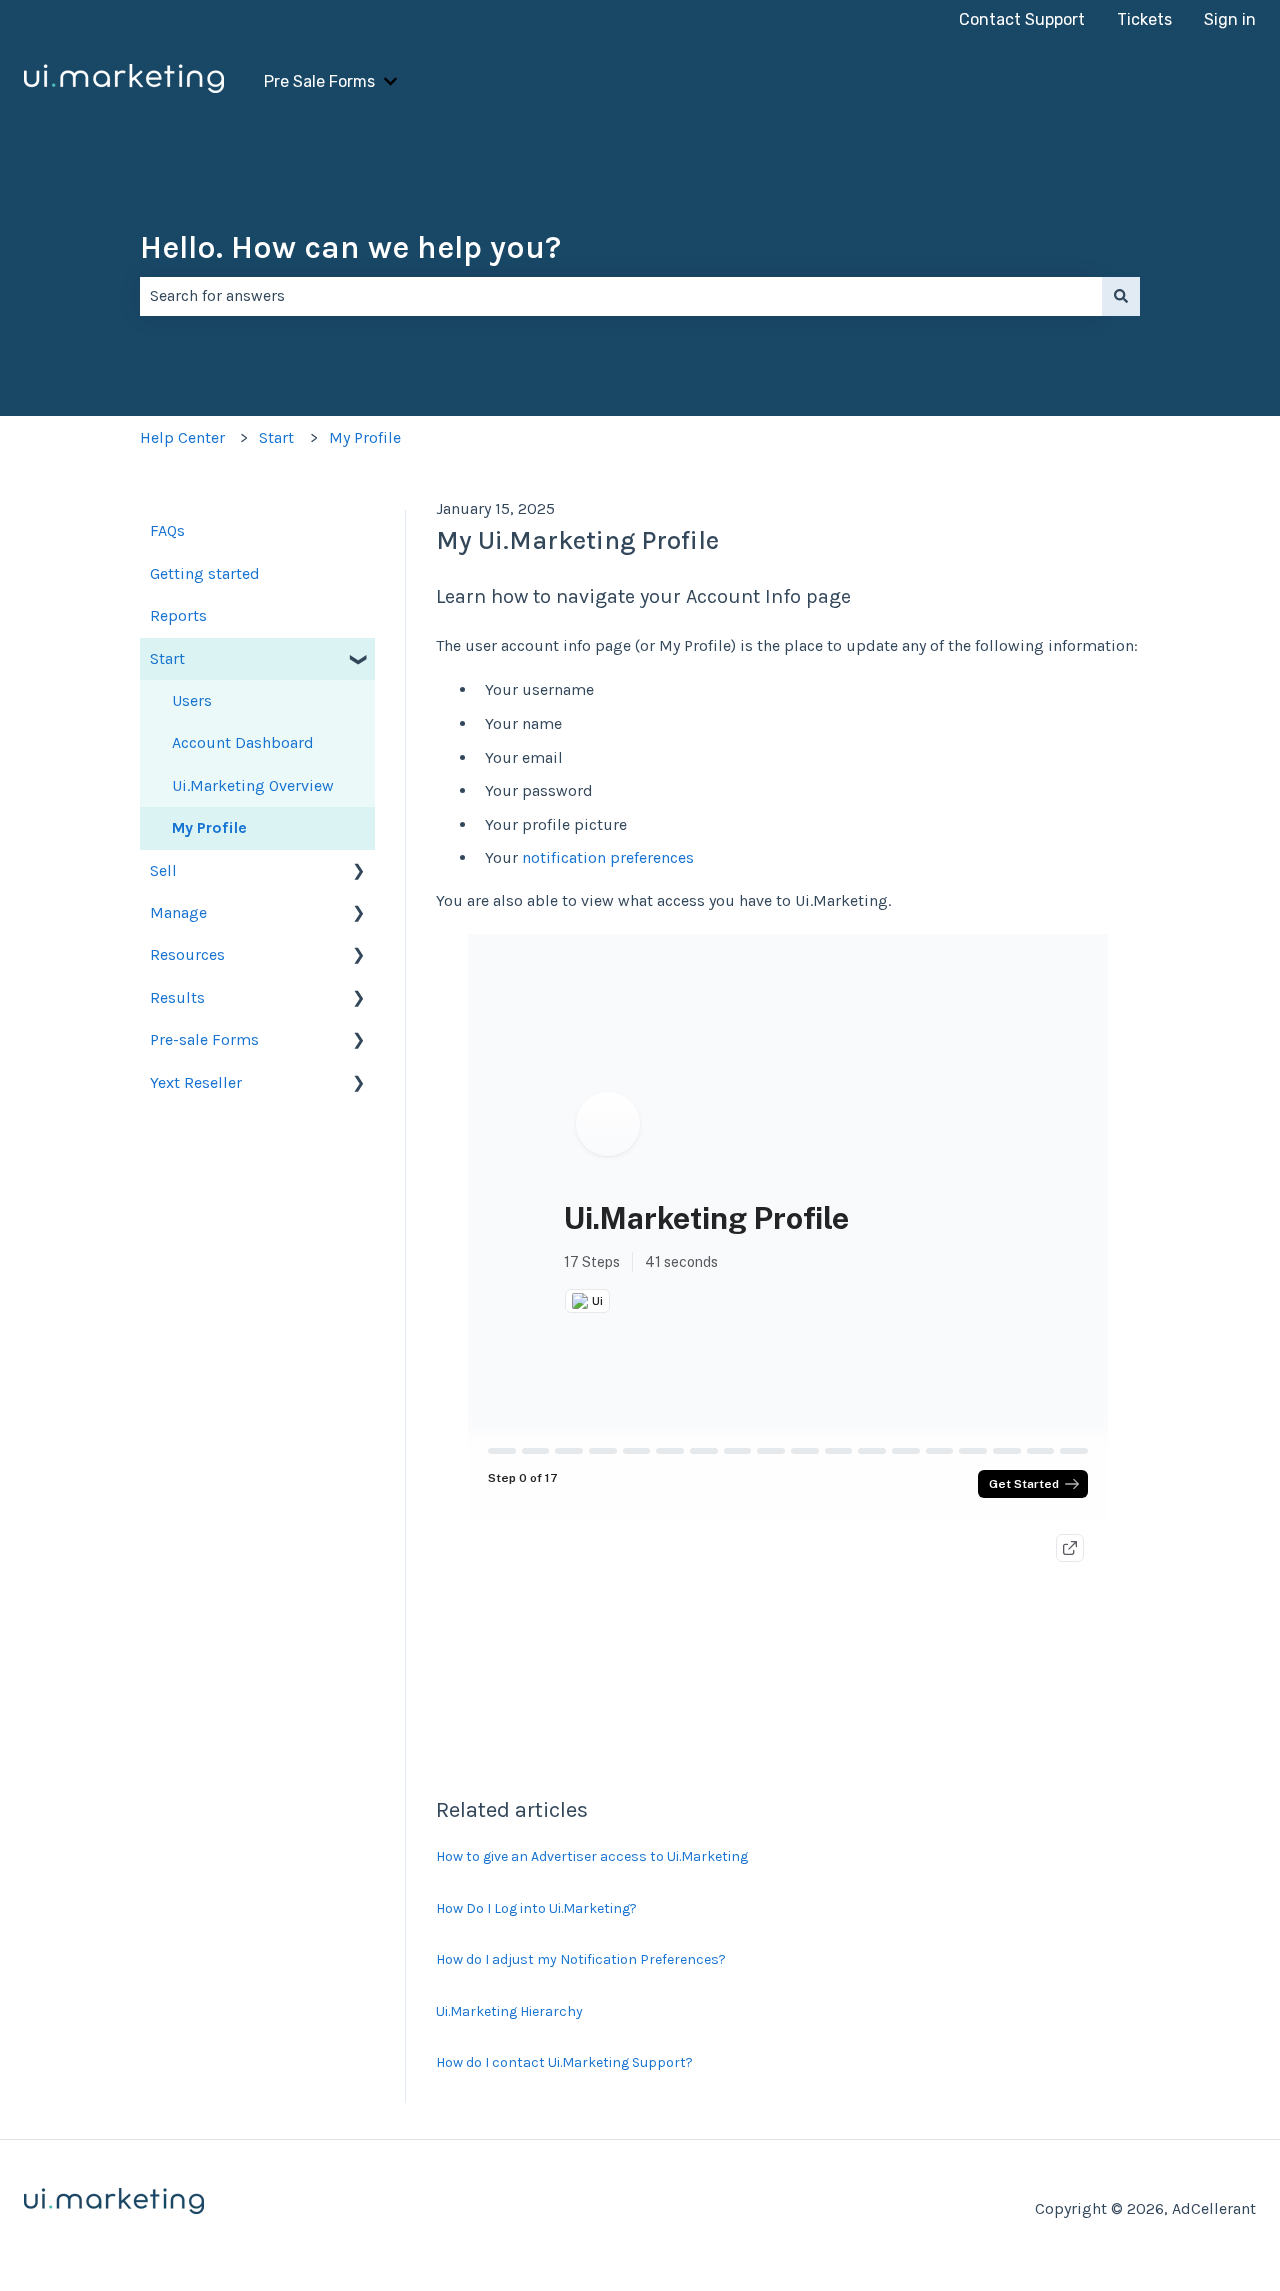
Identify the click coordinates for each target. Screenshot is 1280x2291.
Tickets (1144, 19)
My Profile (365, 437)
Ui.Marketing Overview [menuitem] (253, 785)
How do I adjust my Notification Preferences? (581, 1959)
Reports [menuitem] (178, 615)
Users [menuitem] (192, 700)
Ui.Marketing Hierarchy (509, 2011)
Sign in (1230, 19)
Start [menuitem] (167, 658)
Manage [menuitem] (178, 912)
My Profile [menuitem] (209, 827)
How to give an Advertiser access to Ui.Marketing (592, 1856)
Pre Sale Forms (319, 81)
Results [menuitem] (177, 997)
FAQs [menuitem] (167, 530)
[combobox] (621, 296)
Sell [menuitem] (163, 870)
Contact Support (1022, 19)
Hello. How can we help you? (350, 247)
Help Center (182, 437)
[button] (359, 660)
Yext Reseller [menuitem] (196, 1082)
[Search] (1121, 296)
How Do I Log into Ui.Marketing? (536, 1908)
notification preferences (608, 857)
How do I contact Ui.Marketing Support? (564, 2062)
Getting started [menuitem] (205, 573)
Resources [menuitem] (187, 954)
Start (276, 437)
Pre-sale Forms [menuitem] (204, 1039)
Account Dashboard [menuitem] (243, 742)
